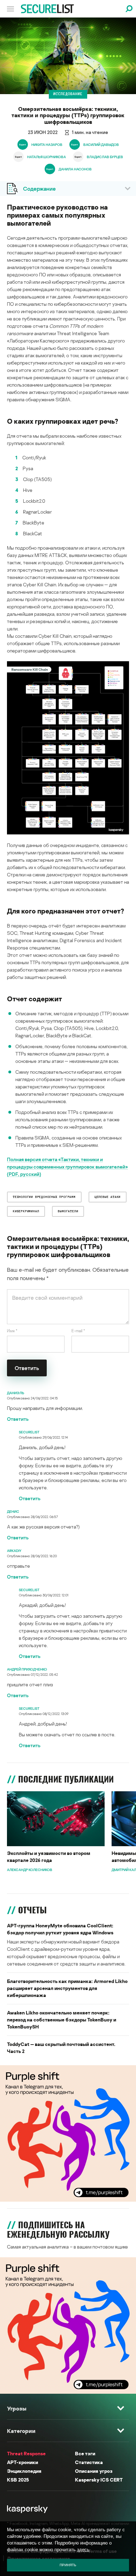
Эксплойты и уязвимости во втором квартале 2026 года (49, 1857)
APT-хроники (22, 2462)
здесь (83, 2550)
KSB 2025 (18, 2480)
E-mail (78, 1331)
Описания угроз (94, 2471)
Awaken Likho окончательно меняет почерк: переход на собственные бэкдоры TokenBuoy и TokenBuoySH (62, 2020)
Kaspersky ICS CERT (99, 2480)
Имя (12, 1331)
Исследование (68, 94)
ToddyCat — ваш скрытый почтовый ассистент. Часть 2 (61, 2048)
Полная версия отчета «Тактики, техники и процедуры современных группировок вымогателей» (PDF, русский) (67, 1167)
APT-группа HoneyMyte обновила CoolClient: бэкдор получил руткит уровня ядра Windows (60, 1929)
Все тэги (85, 2453)
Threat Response (26, 2453)
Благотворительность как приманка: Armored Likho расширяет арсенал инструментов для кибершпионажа (67, 1988)
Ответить (18, 1419)
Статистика (89, 2462)
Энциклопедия (24, 2471)
